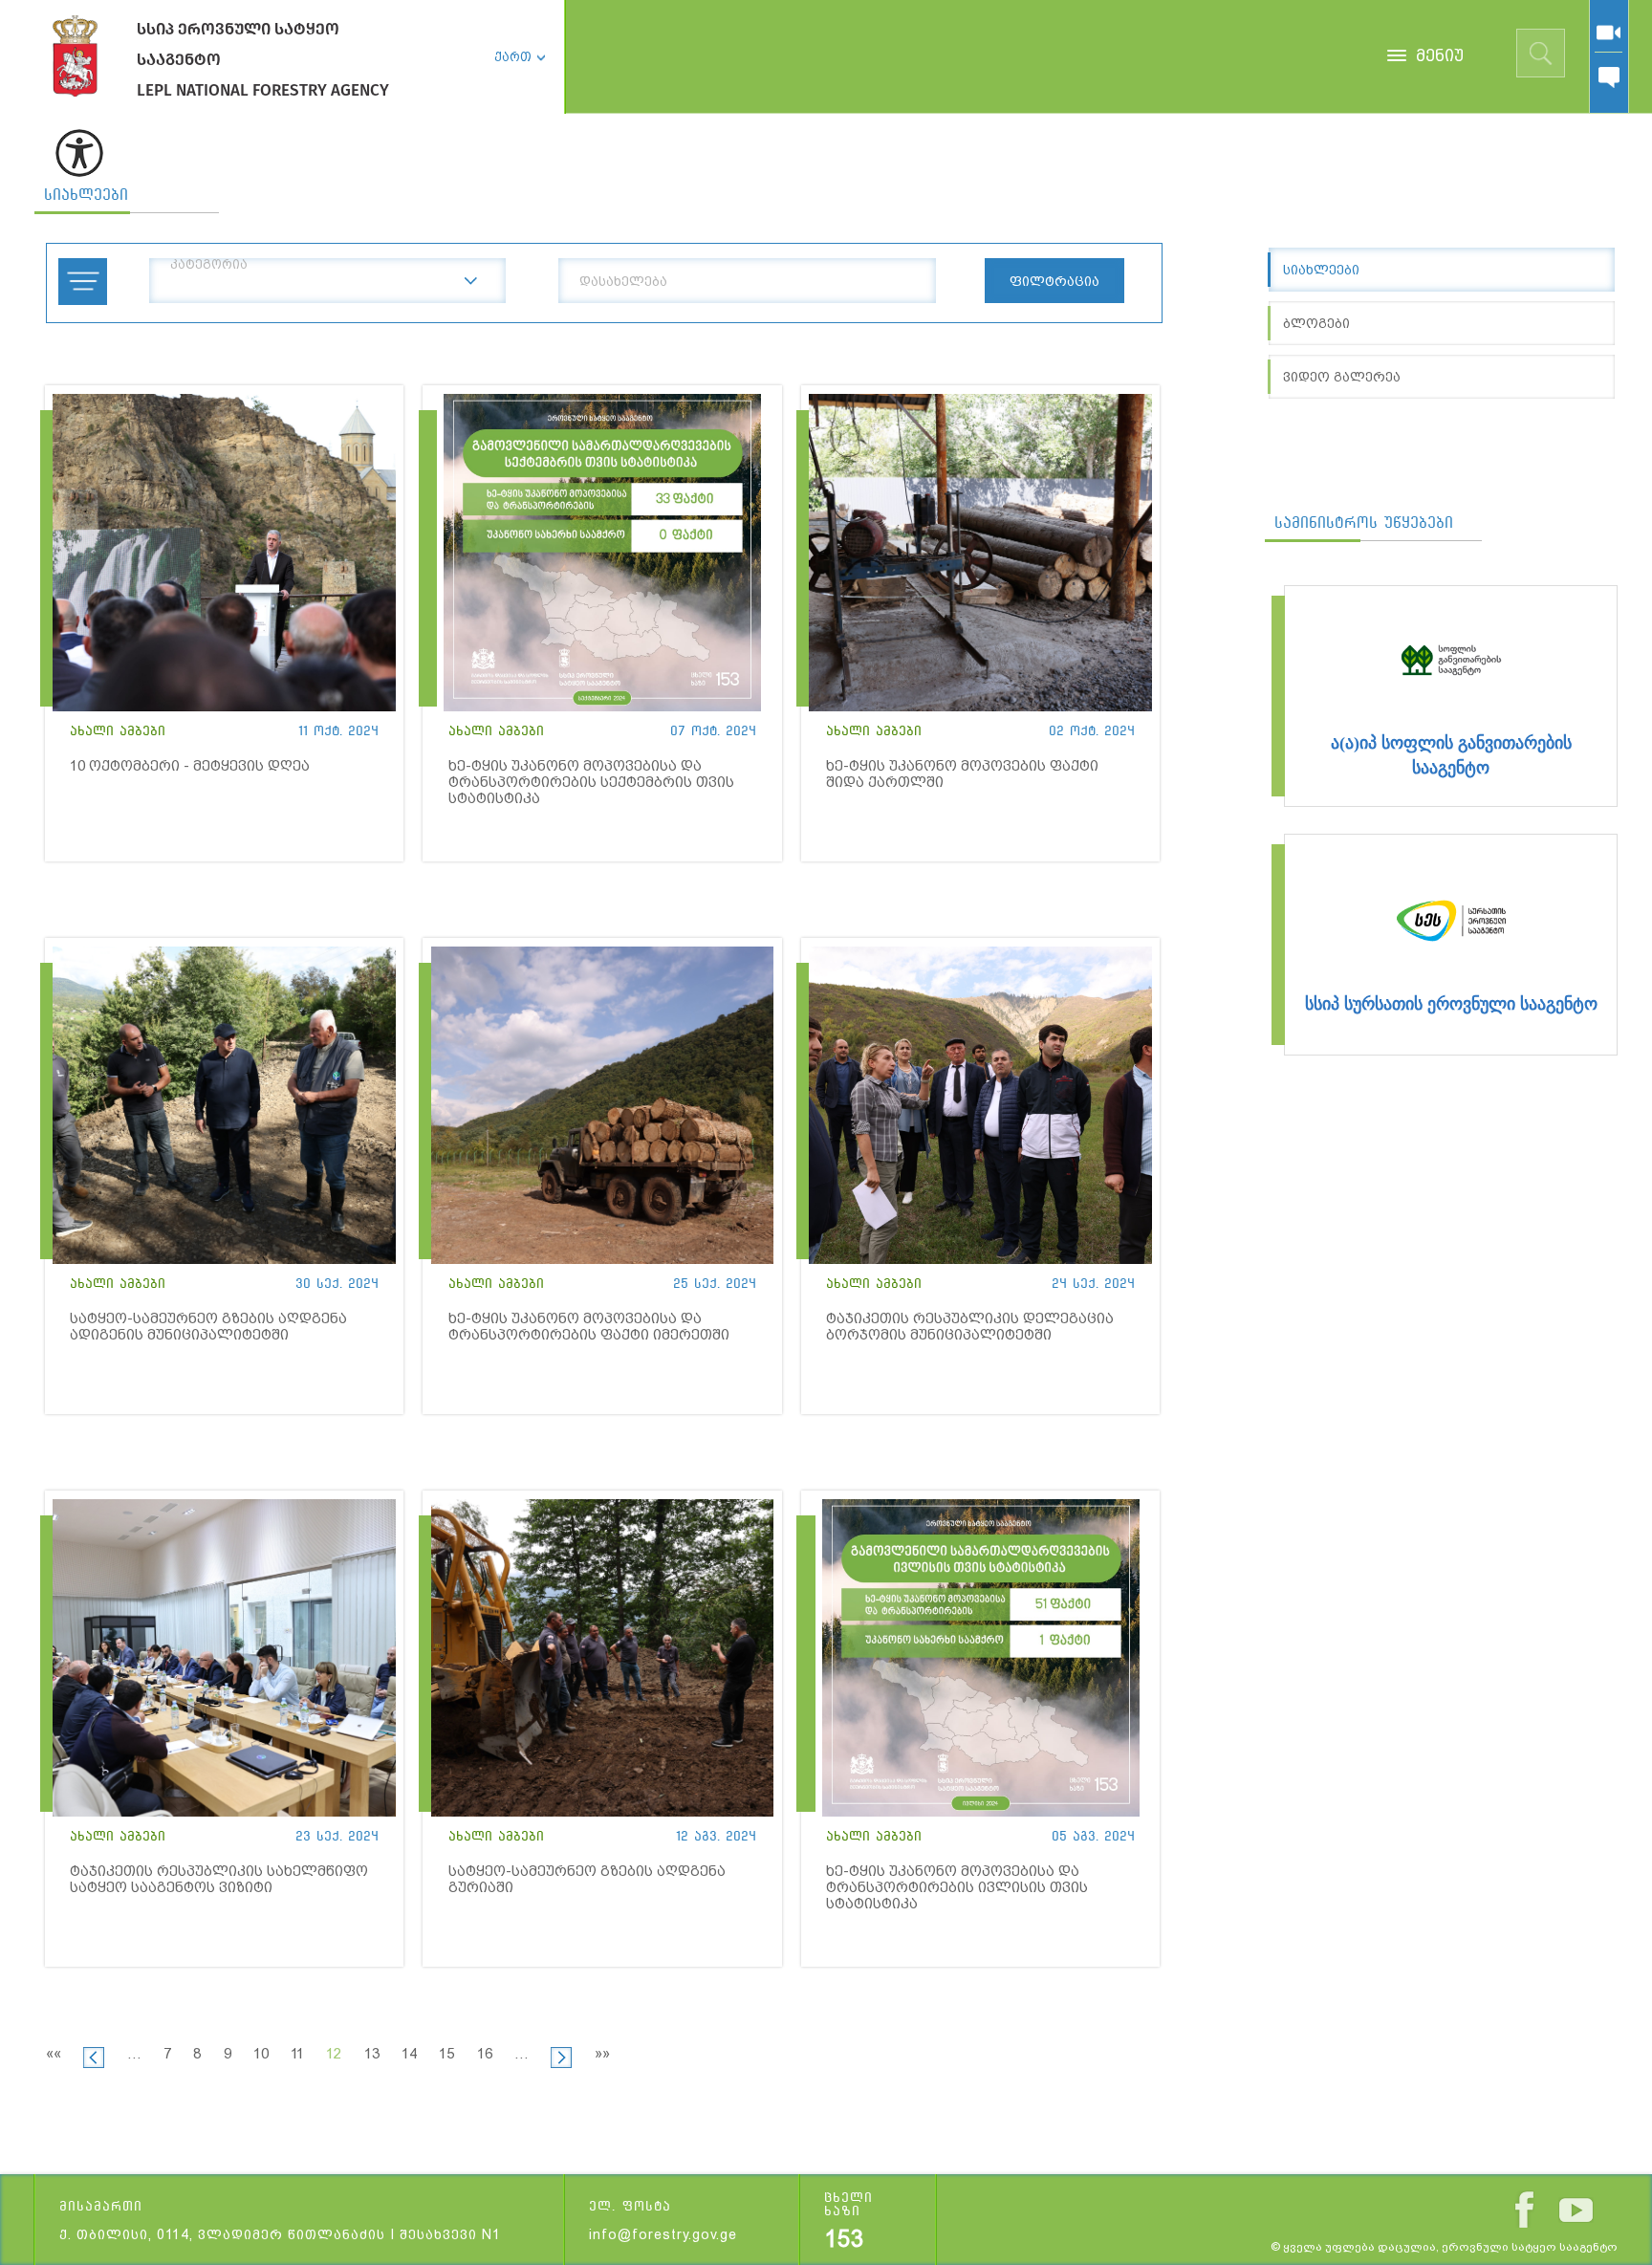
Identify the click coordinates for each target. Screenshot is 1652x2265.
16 (485, 2054)
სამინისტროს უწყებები (1364, 523)
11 (297, 2054)
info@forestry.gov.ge (663, 2234)
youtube (1576, 2210)
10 (261, 2054)
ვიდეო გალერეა (1342, 377)
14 (409, 2054)
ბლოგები (1316, 323)
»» (602, 2054)
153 (844, 2239)
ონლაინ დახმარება (1609, 77)
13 (372, 2054)
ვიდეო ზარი (1609, 33)
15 (446, 2054)
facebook (1524, 2209)
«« (54, 2054)
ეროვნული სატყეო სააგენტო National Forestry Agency (75, 56)
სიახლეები (86, 195)
